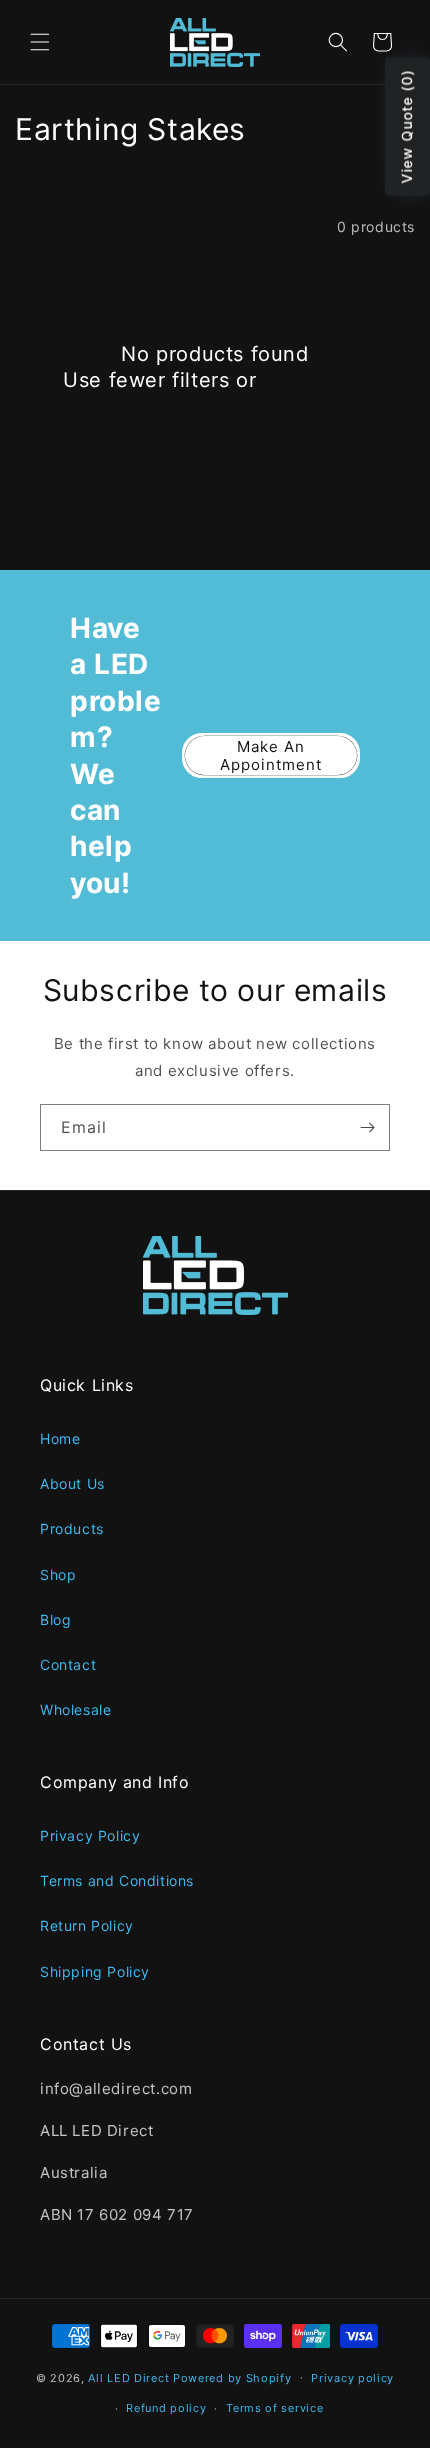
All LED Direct (128, 2377)
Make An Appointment (271, 755)
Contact (68, 1664)
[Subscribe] (367, 1127)
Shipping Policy (95, 1971)
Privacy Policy (90, 1835)
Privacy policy (352, 2378)
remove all (315, 380)
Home (60, 1438)
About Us (72, 1483)
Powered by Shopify (232, 2377)
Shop (58, 1574)
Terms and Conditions (117, 1880)
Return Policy (87, 1925)
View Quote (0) (406, 127)
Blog (55, 1619)
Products (72, 1528)
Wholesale (75, 1709)
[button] (40, 42)
